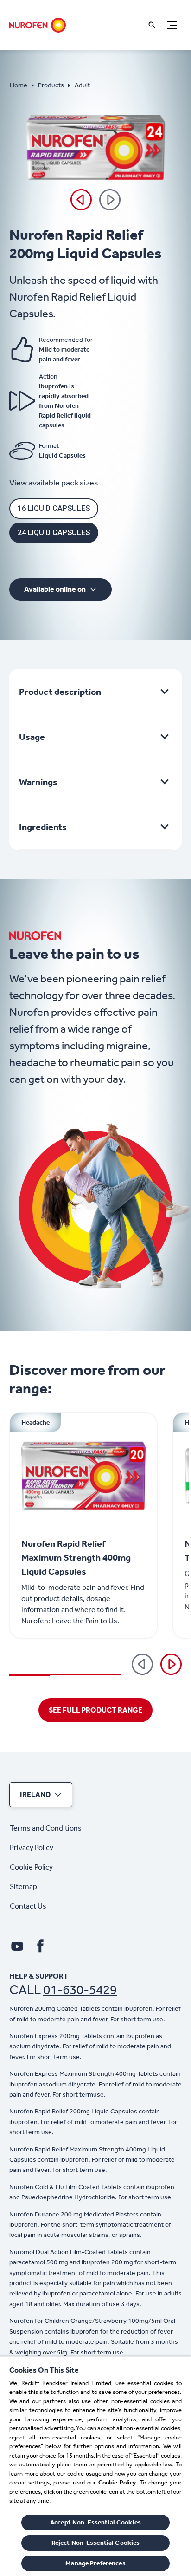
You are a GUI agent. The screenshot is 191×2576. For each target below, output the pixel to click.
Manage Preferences (95, 2563)
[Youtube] (17, 1946)
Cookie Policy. (118, 2482)
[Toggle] (172, 25)
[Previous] (81, 200)
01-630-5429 (80, 1990)
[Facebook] (40, 1946)
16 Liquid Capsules (54, 508)
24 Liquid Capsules (54, 533)
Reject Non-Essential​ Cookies (96, 2543)
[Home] (38, 25)
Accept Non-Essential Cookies (95, 2522)
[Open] (152, 25)
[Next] (171, 1664)
